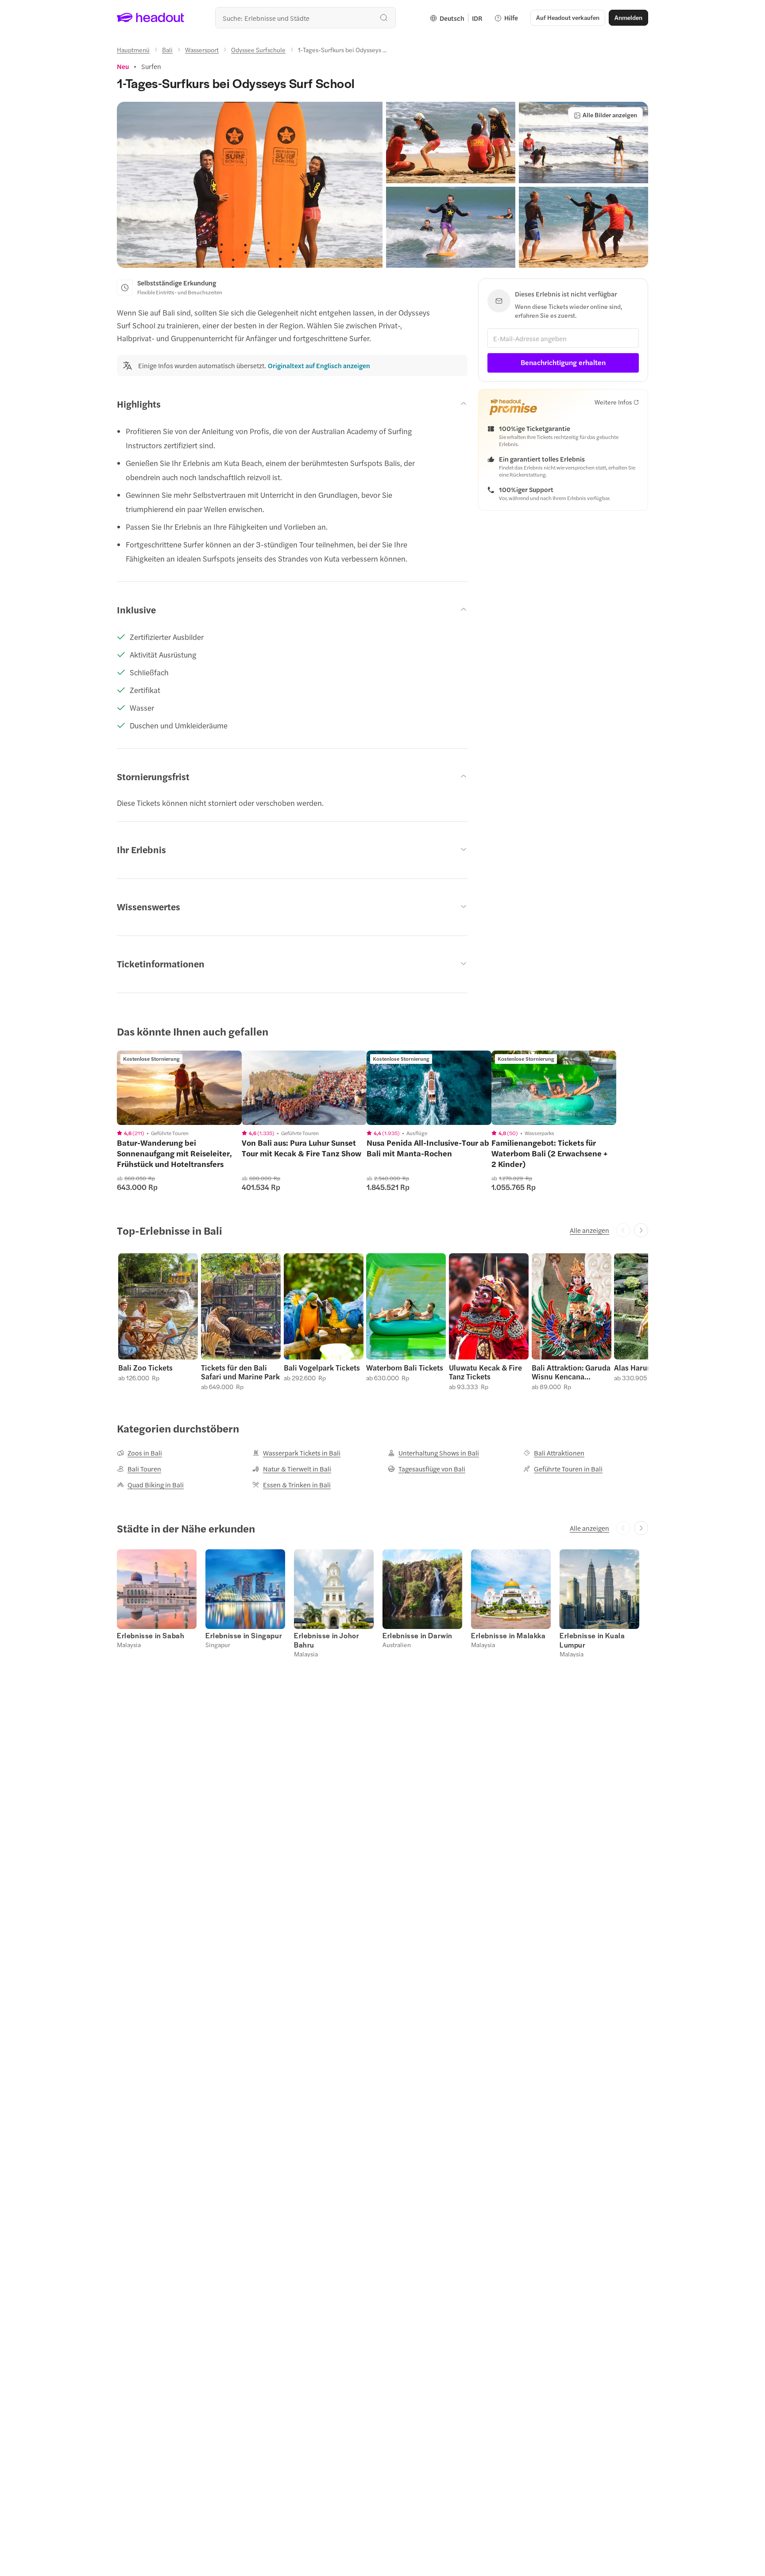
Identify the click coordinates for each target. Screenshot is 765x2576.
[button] (250, 185)
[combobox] (305, 18)
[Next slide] (641, 1230)
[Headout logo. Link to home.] (151, 18)
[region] (179, 1088)
